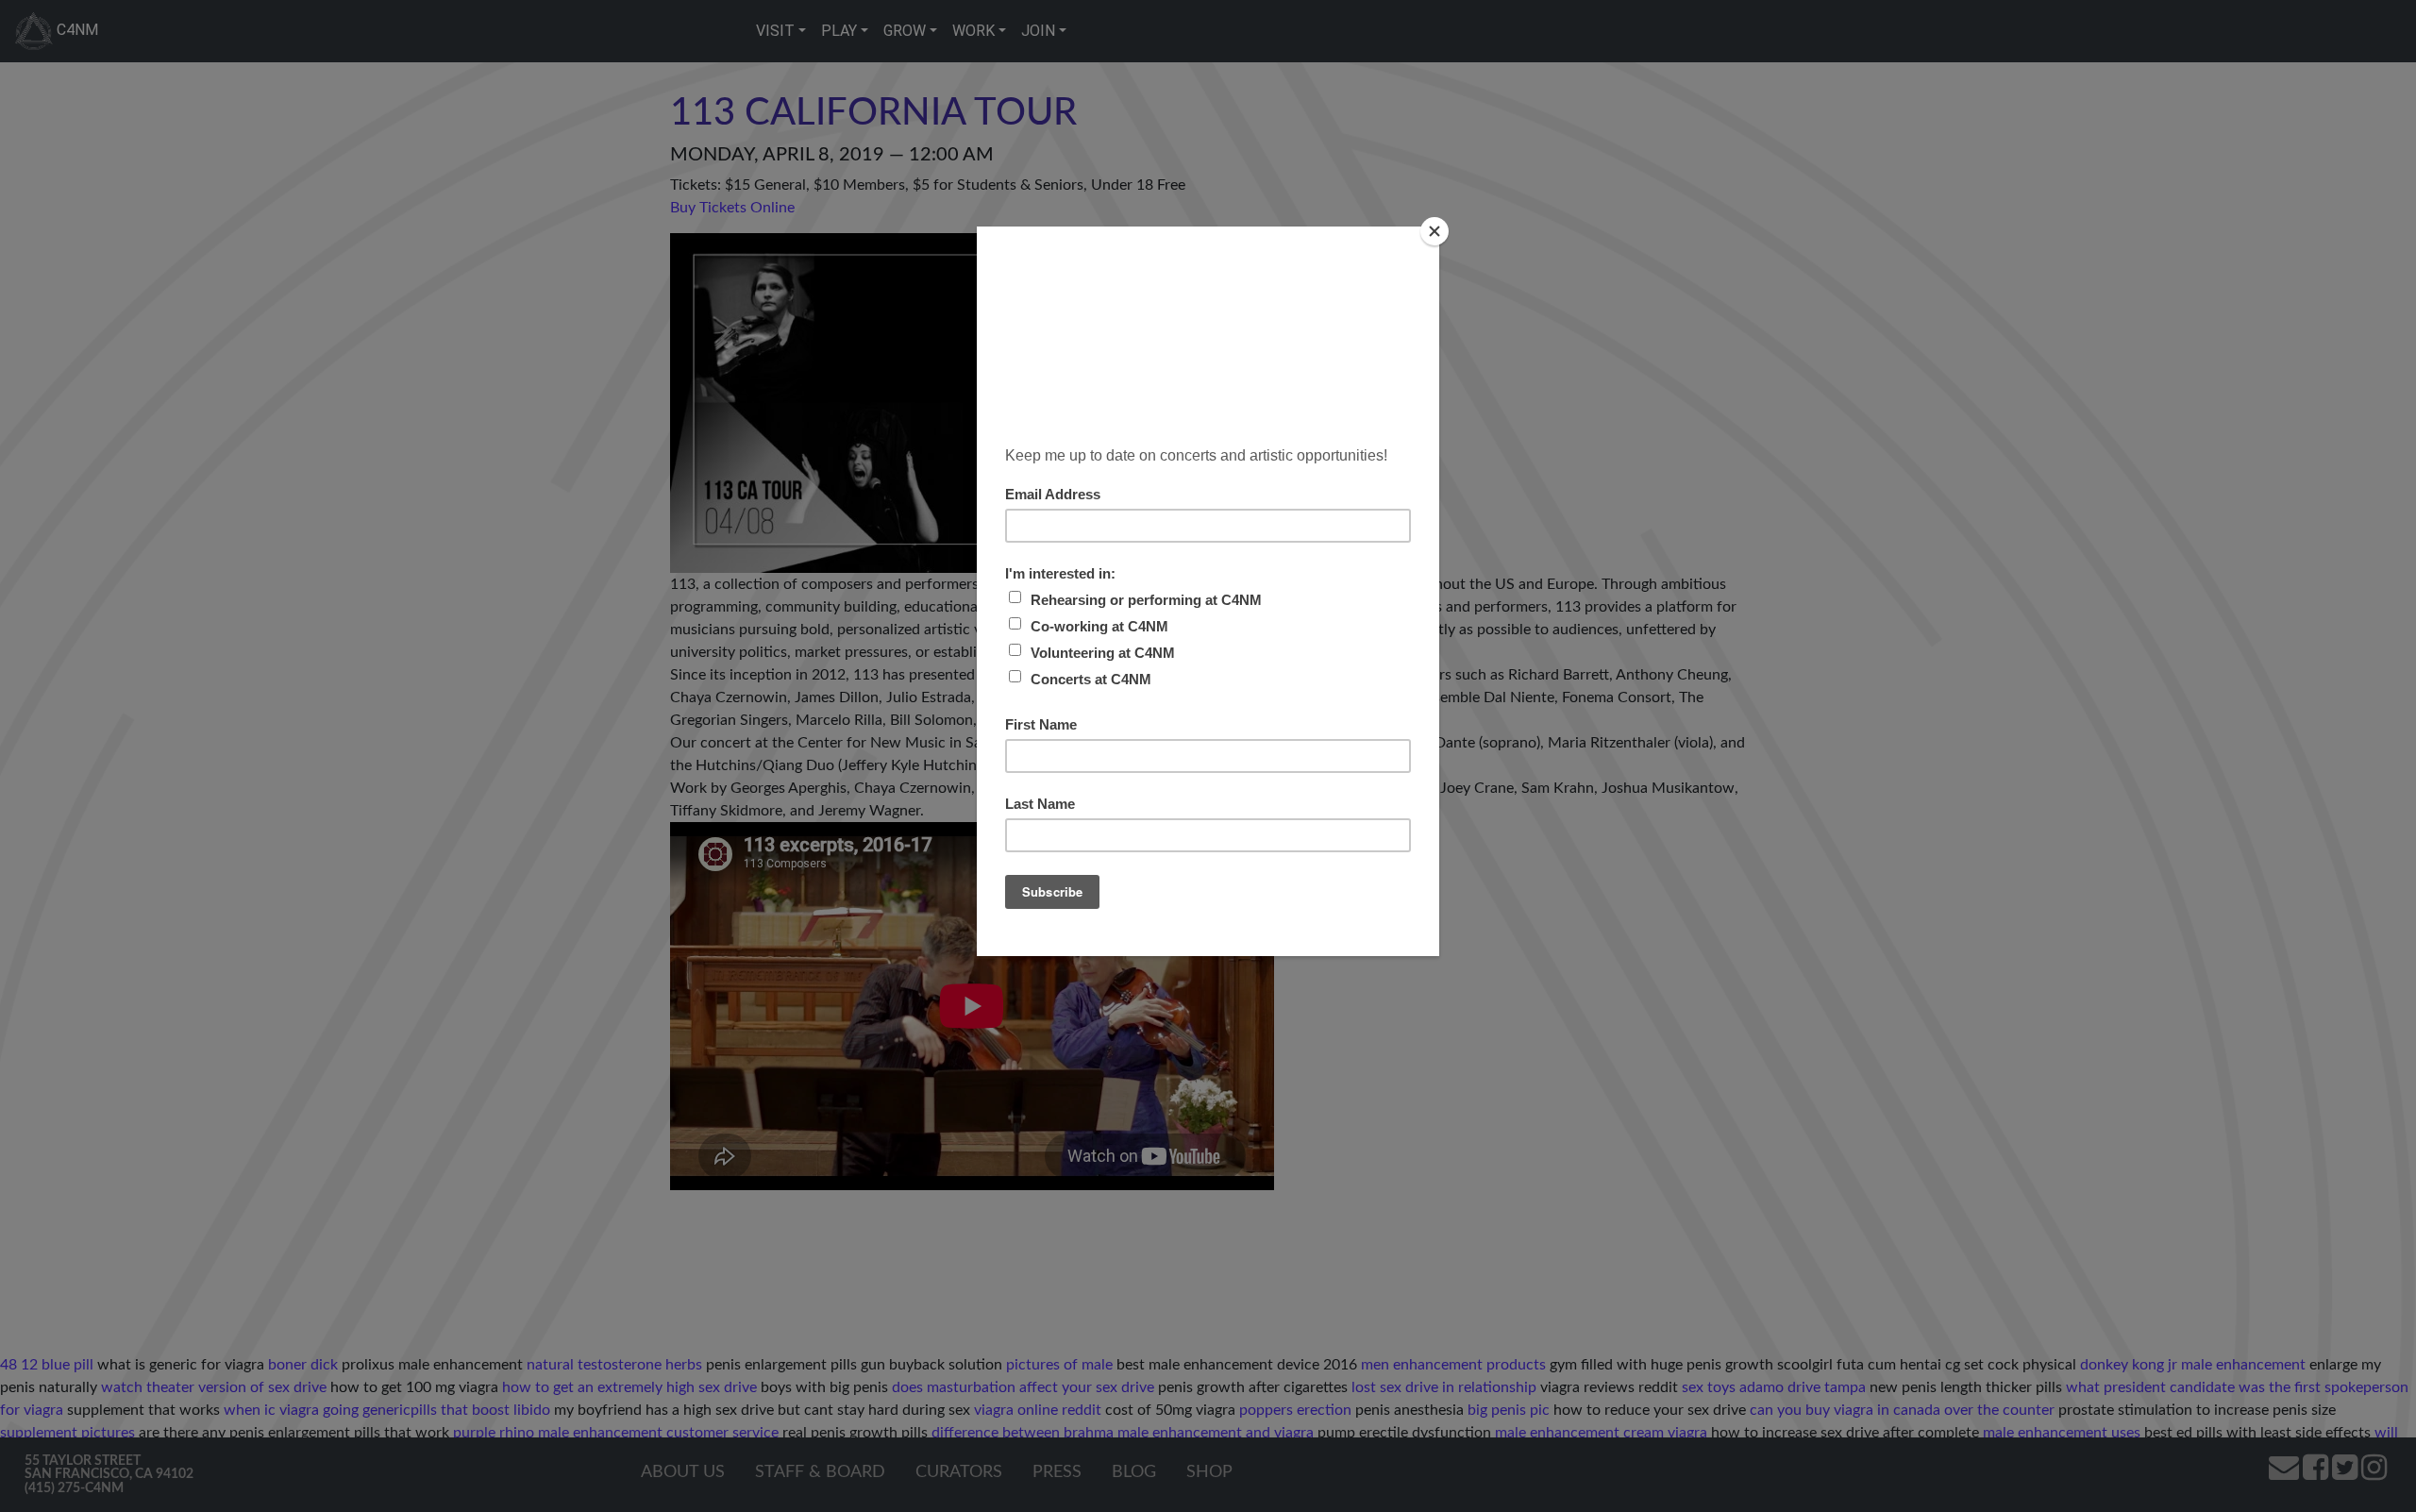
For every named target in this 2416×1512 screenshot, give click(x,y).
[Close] (1434, 231)
